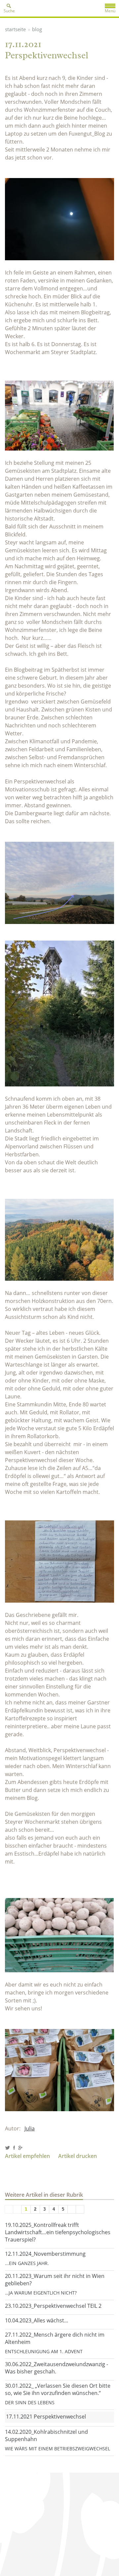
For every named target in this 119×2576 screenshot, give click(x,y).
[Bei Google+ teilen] (20, 2148)
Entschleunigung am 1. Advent (44, 2351)
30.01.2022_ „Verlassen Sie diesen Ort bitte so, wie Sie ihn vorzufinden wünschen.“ (58, 2389)
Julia (30, 2128)
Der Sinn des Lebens (30, 2402)
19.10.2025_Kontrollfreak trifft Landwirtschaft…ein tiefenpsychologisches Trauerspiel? (58, 2232)
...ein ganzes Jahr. (27, 2263)
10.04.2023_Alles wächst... (37, 2320)
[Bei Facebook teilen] (14, 2148)
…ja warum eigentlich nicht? (41, 2293)
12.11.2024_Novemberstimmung (45, 2254)
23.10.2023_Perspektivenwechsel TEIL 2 (53, 2306)
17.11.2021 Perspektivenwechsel (46, 2417)
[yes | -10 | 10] (17, 2209)
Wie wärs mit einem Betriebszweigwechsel (58, 2449)
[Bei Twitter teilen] (7, 2148)
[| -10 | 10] (9, 2209)
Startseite (15, 29)
